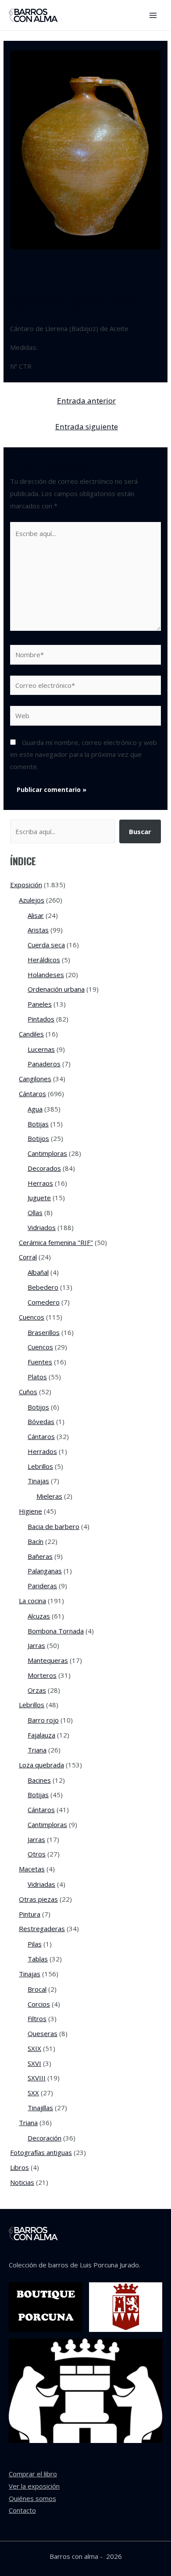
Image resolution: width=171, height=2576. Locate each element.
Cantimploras (47, 1153)
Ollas (35, 1212)
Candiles (31, 1034)
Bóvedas (41, 1421)
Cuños (28, 1392)
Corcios (39, 2004)
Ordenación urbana (56, 989)
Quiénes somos (32, 2498)
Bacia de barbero (53, 1526)
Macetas (32, 1869)
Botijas (38, 1124)
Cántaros (89, 301)
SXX (33, 2093)
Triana (37, 1750)
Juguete (39, 1198)
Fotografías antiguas (41, 2152)
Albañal (38, 1272)
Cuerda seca (46, 945)
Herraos (40, 1183)
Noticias (22, 2182)
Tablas (38, 1959)
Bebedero (43, 1287)
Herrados (42, 1451)
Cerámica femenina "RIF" (56, 1242)
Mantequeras (48, 1660)
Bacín (36, 1541)
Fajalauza (41, 1735)
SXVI (34, 2063)
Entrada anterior (86, 401)
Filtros (37, 2018)
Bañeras (40, 1556)
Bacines (39, 1780)
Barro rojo (43, 1720)
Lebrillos (40, 1466)
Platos (37, 1377)
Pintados (41, 1019)
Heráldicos (44, 960)
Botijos (38, 1138)
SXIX (34, 2048)
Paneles (40, 1004)
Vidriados (24, 311)
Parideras (42, 1586)
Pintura (30, 1914)
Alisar (36, 915)
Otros (37, 1854)
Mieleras (49, 1496)
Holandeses (46, 975)
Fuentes (40, 1362)
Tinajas (38, 1481)
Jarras (36, 1645)
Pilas (35, 1944)
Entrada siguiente (87, 426)
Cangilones (35, 1079)
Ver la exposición (34, 2486)
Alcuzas (39, 1616)
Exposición (122, 301)
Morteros (42, 1675)
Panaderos (44, 1064)
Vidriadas (41, 1884)
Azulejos (32, 900)
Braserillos (44, 1332)
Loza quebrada (41, 1765)
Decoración (45, 2138)
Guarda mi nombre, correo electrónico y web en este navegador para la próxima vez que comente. (84, 755)
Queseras (43, 2033)
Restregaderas (42, 1928)
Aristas (38, 930)
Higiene (30, 1511)
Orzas (37, 1690)
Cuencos (32, 1317)
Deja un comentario (39, 301)
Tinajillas (40, 2108)
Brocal (37, 1989)
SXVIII (37, 2078)
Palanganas (45, 1571)
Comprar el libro (33, 2474)
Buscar (140, 831)
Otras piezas (38, 1899)
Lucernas (41, 1049)
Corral (28, 1257)
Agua (35, 1109)
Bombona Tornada (56, 1631)
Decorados (44, 1168)
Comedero (44, 1302)
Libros (20, 2167)
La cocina (32, 1601)
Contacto (22, 2510)
